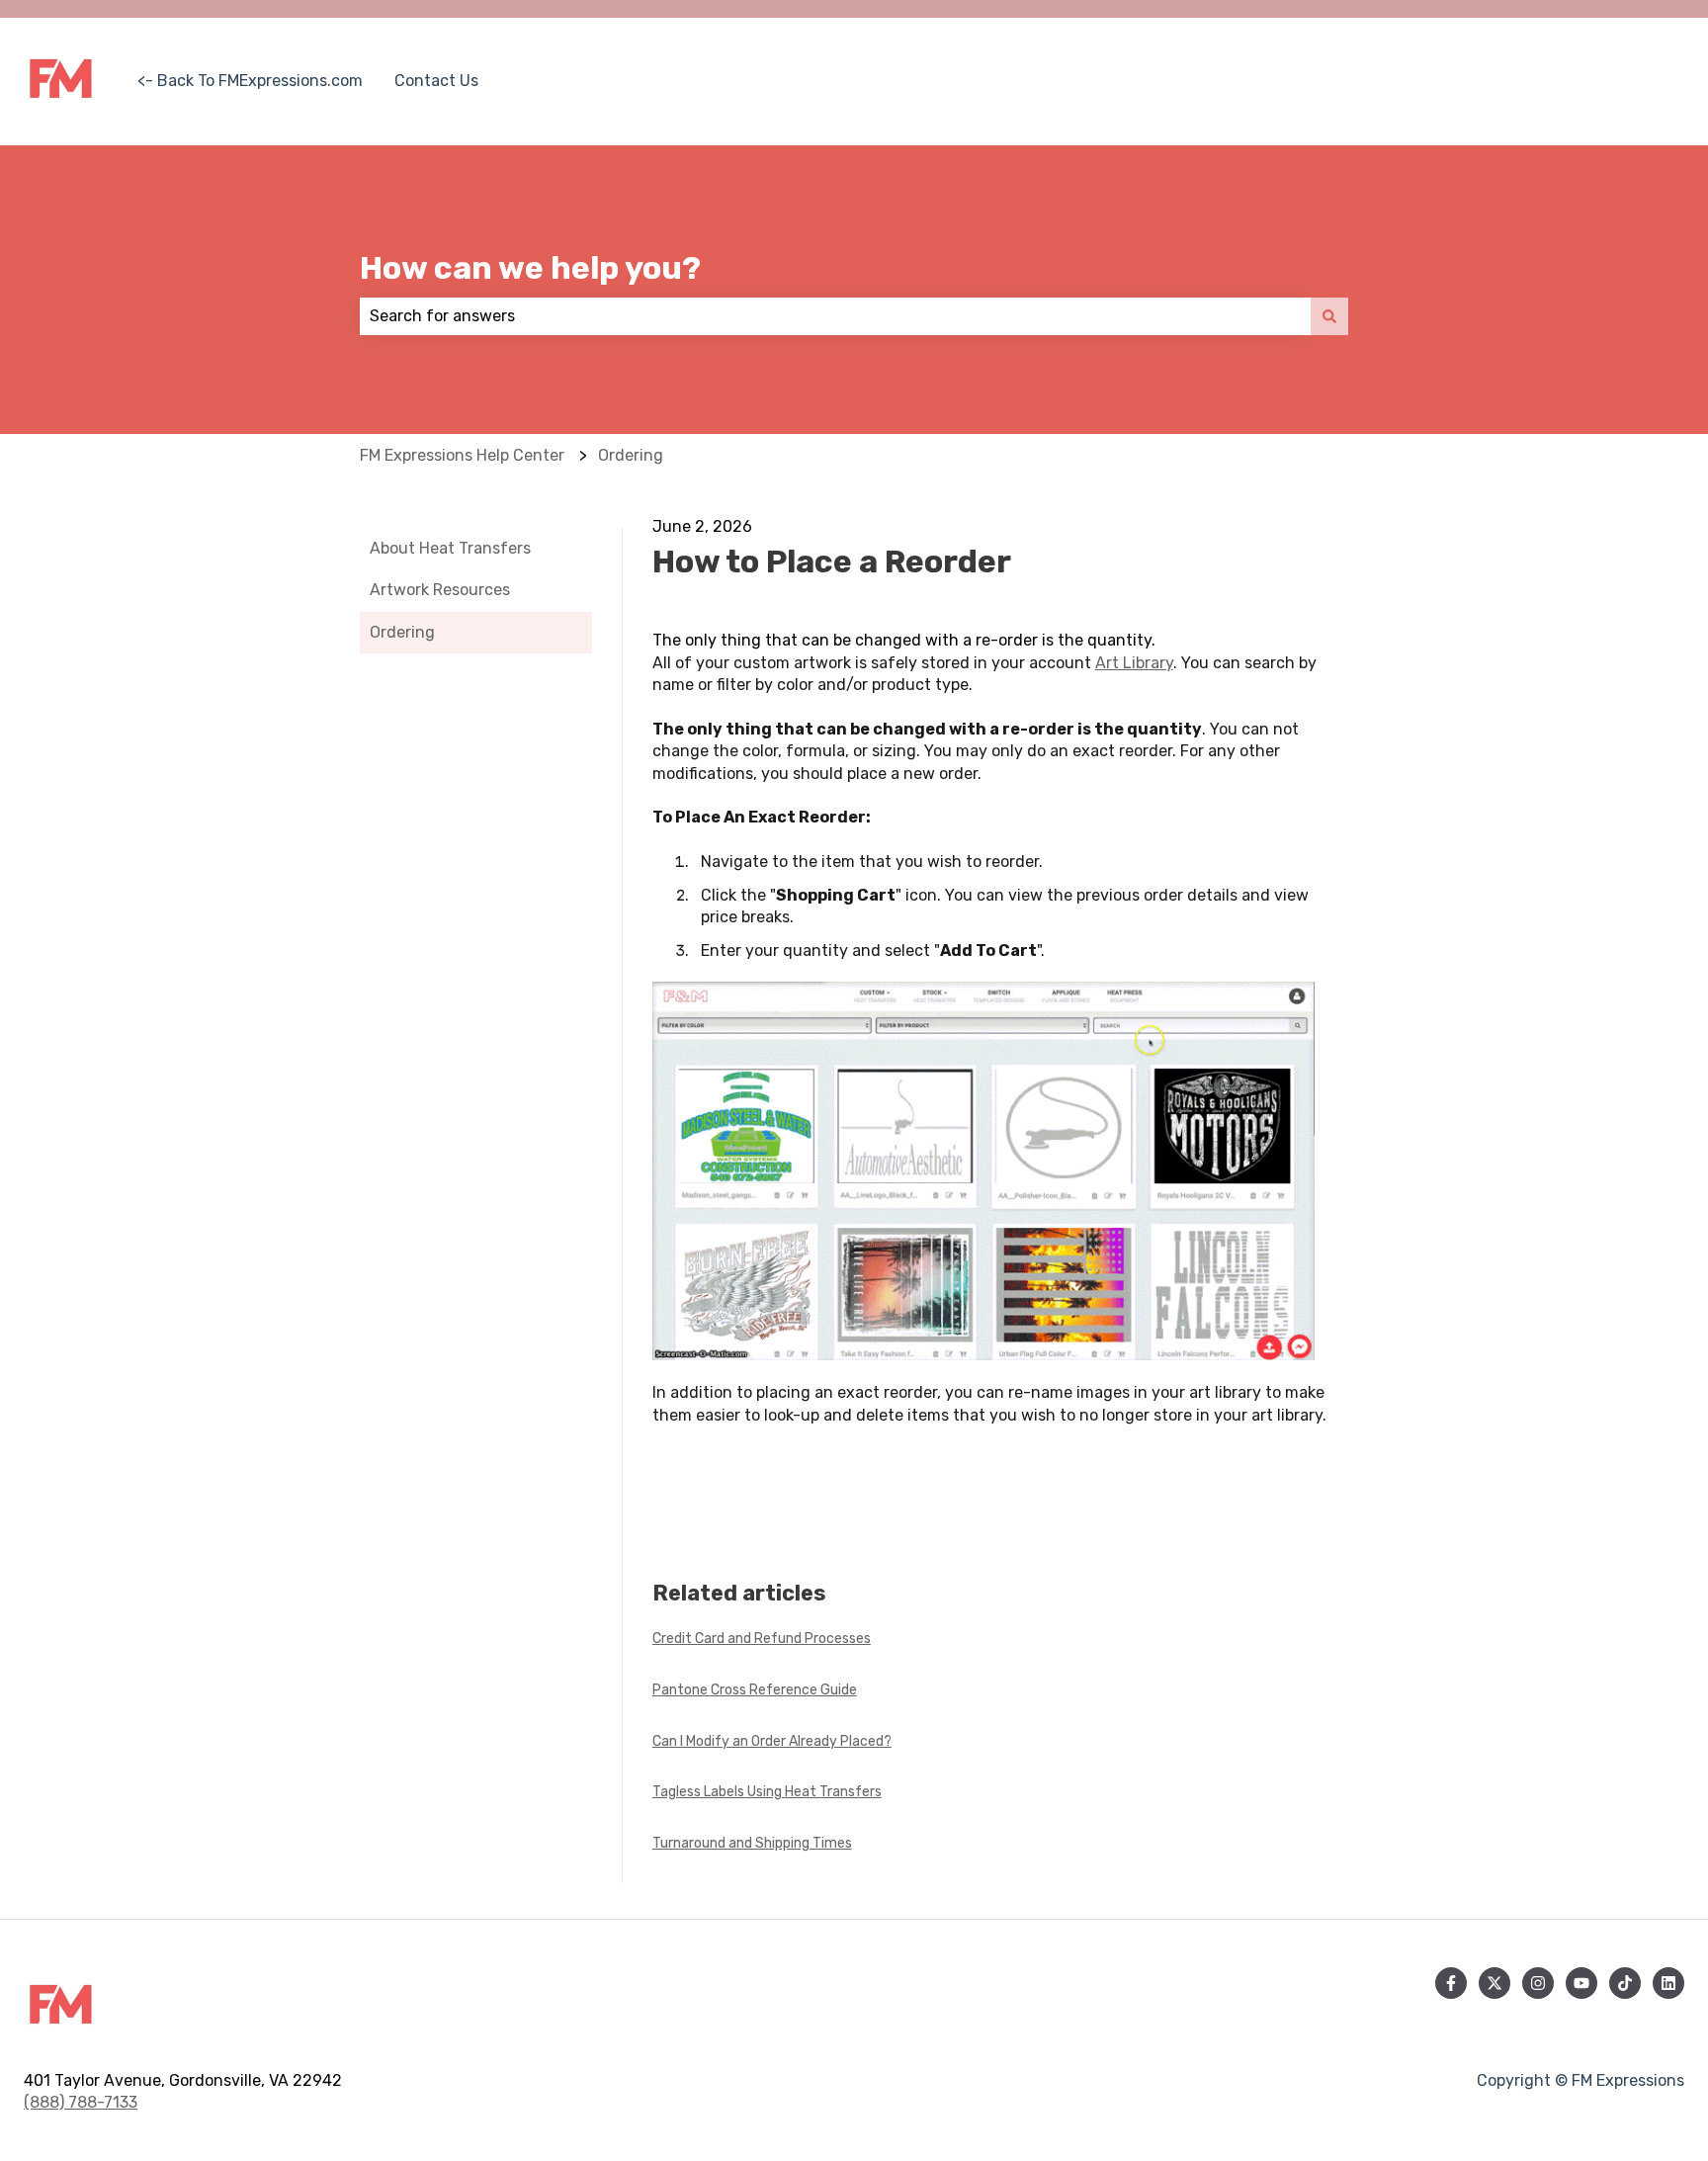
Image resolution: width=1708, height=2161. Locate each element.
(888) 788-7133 (81, 2102)
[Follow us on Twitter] (1494, 1983)
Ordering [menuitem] (402, 632)
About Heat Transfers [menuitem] (450, 548)
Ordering (631, 455)
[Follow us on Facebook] (1451, 1983)
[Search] (1329, 316)
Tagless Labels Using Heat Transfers (767, 1792)
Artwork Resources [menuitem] (440, 590)
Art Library (1134, 663)
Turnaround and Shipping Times (752, 1843)
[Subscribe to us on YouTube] (1581, 1983)
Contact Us (436, 81)
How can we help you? (530, 268)
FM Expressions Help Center (462, 455)
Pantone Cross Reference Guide (755, 1690)
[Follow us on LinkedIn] (1668, 1983)
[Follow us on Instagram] (1538, 1983)
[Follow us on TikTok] (1625, 1983)
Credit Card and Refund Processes (762, 1639)
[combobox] (835, 316)
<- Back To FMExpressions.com (250, 81)
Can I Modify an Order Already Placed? (772, 1741)
